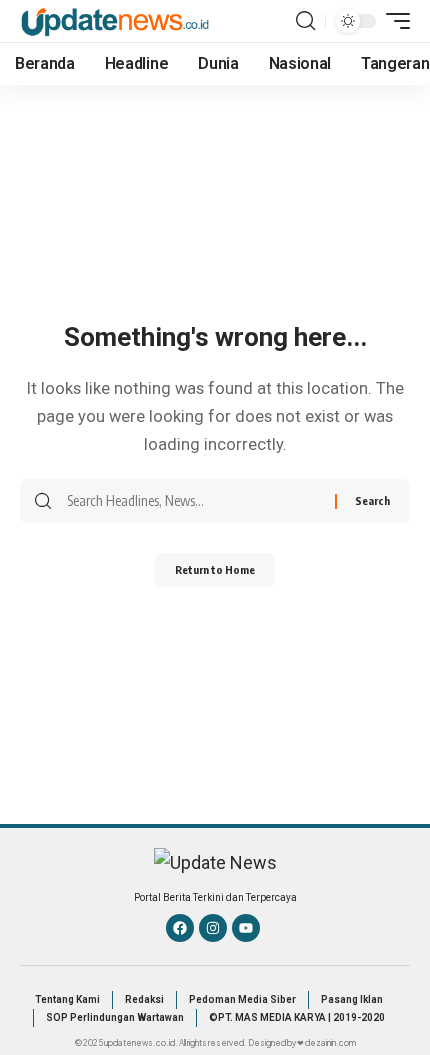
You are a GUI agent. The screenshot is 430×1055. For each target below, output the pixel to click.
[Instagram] (213, 928)
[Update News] (115, 20)
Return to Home (215, 569)
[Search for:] (193, 501)
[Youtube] (246, 928)
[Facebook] (180, 928)
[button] (305, 21)
